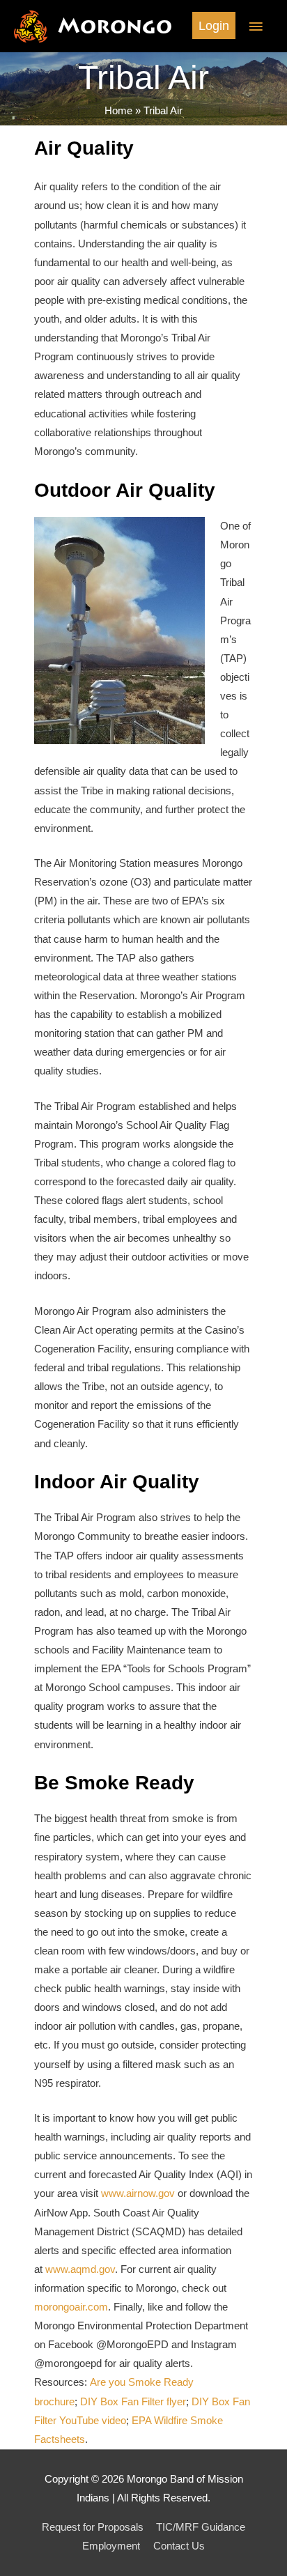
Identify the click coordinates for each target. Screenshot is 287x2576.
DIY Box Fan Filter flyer (133, 2402)
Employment (111, 2546)
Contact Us (179, 2546)
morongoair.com (71, 2307)
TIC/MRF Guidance (201, 2527)
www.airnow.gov (138, 2193)
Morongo (115, 26)
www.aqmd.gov (80, 2269)
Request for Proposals (93, 2527)
